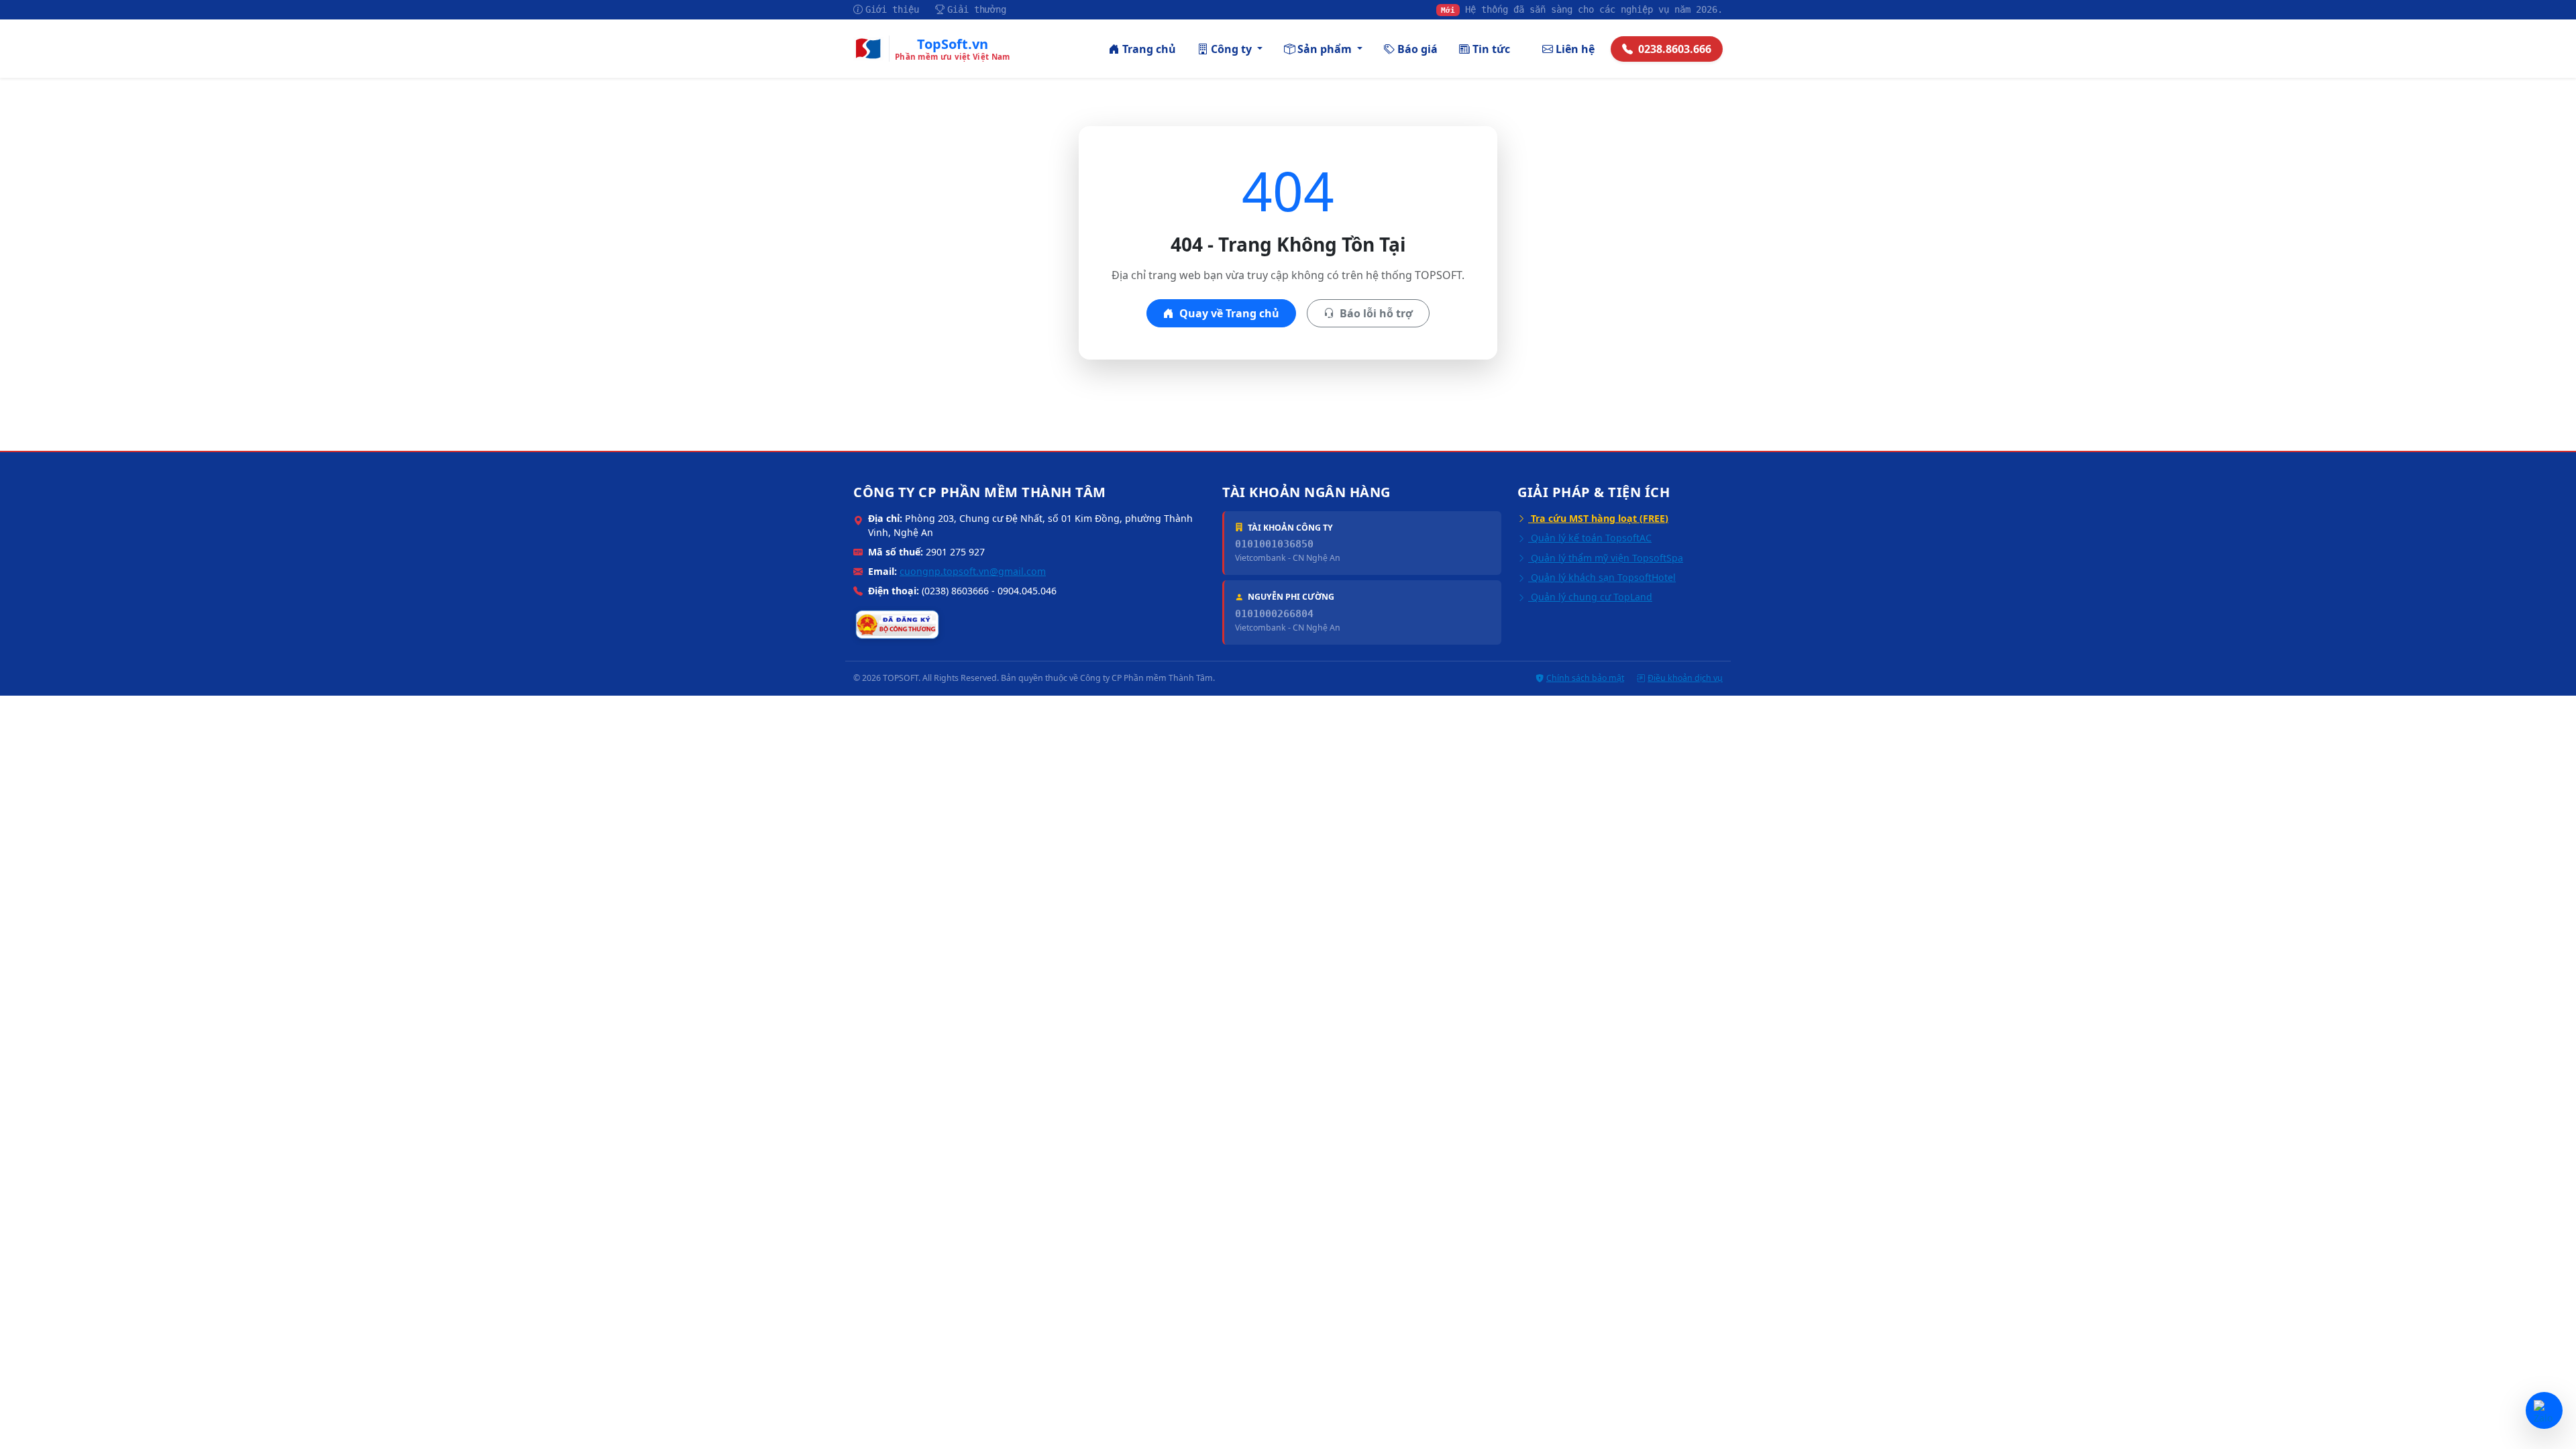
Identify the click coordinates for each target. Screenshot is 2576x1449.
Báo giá (1417, 49)
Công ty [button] (1233, 49)
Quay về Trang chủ (1228, 313)
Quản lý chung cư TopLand (1590, 597)
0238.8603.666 (1675, 49)
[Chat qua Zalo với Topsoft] (2544, 1410)
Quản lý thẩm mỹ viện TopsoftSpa (1606, 558)
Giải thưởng (977, 9)
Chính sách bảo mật (1585, 678)
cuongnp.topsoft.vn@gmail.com (973, 571)
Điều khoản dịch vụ (1685, 678)
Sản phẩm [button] (1326, 49)
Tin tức (1491, 49)
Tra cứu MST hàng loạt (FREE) (1598, 518)
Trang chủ (1149, 49)
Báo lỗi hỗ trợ (1375, 313)
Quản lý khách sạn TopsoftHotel (1602, 577)
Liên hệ (1575, 49)
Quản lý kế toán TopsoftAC (1590, 538)
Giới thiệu (892, 9)
